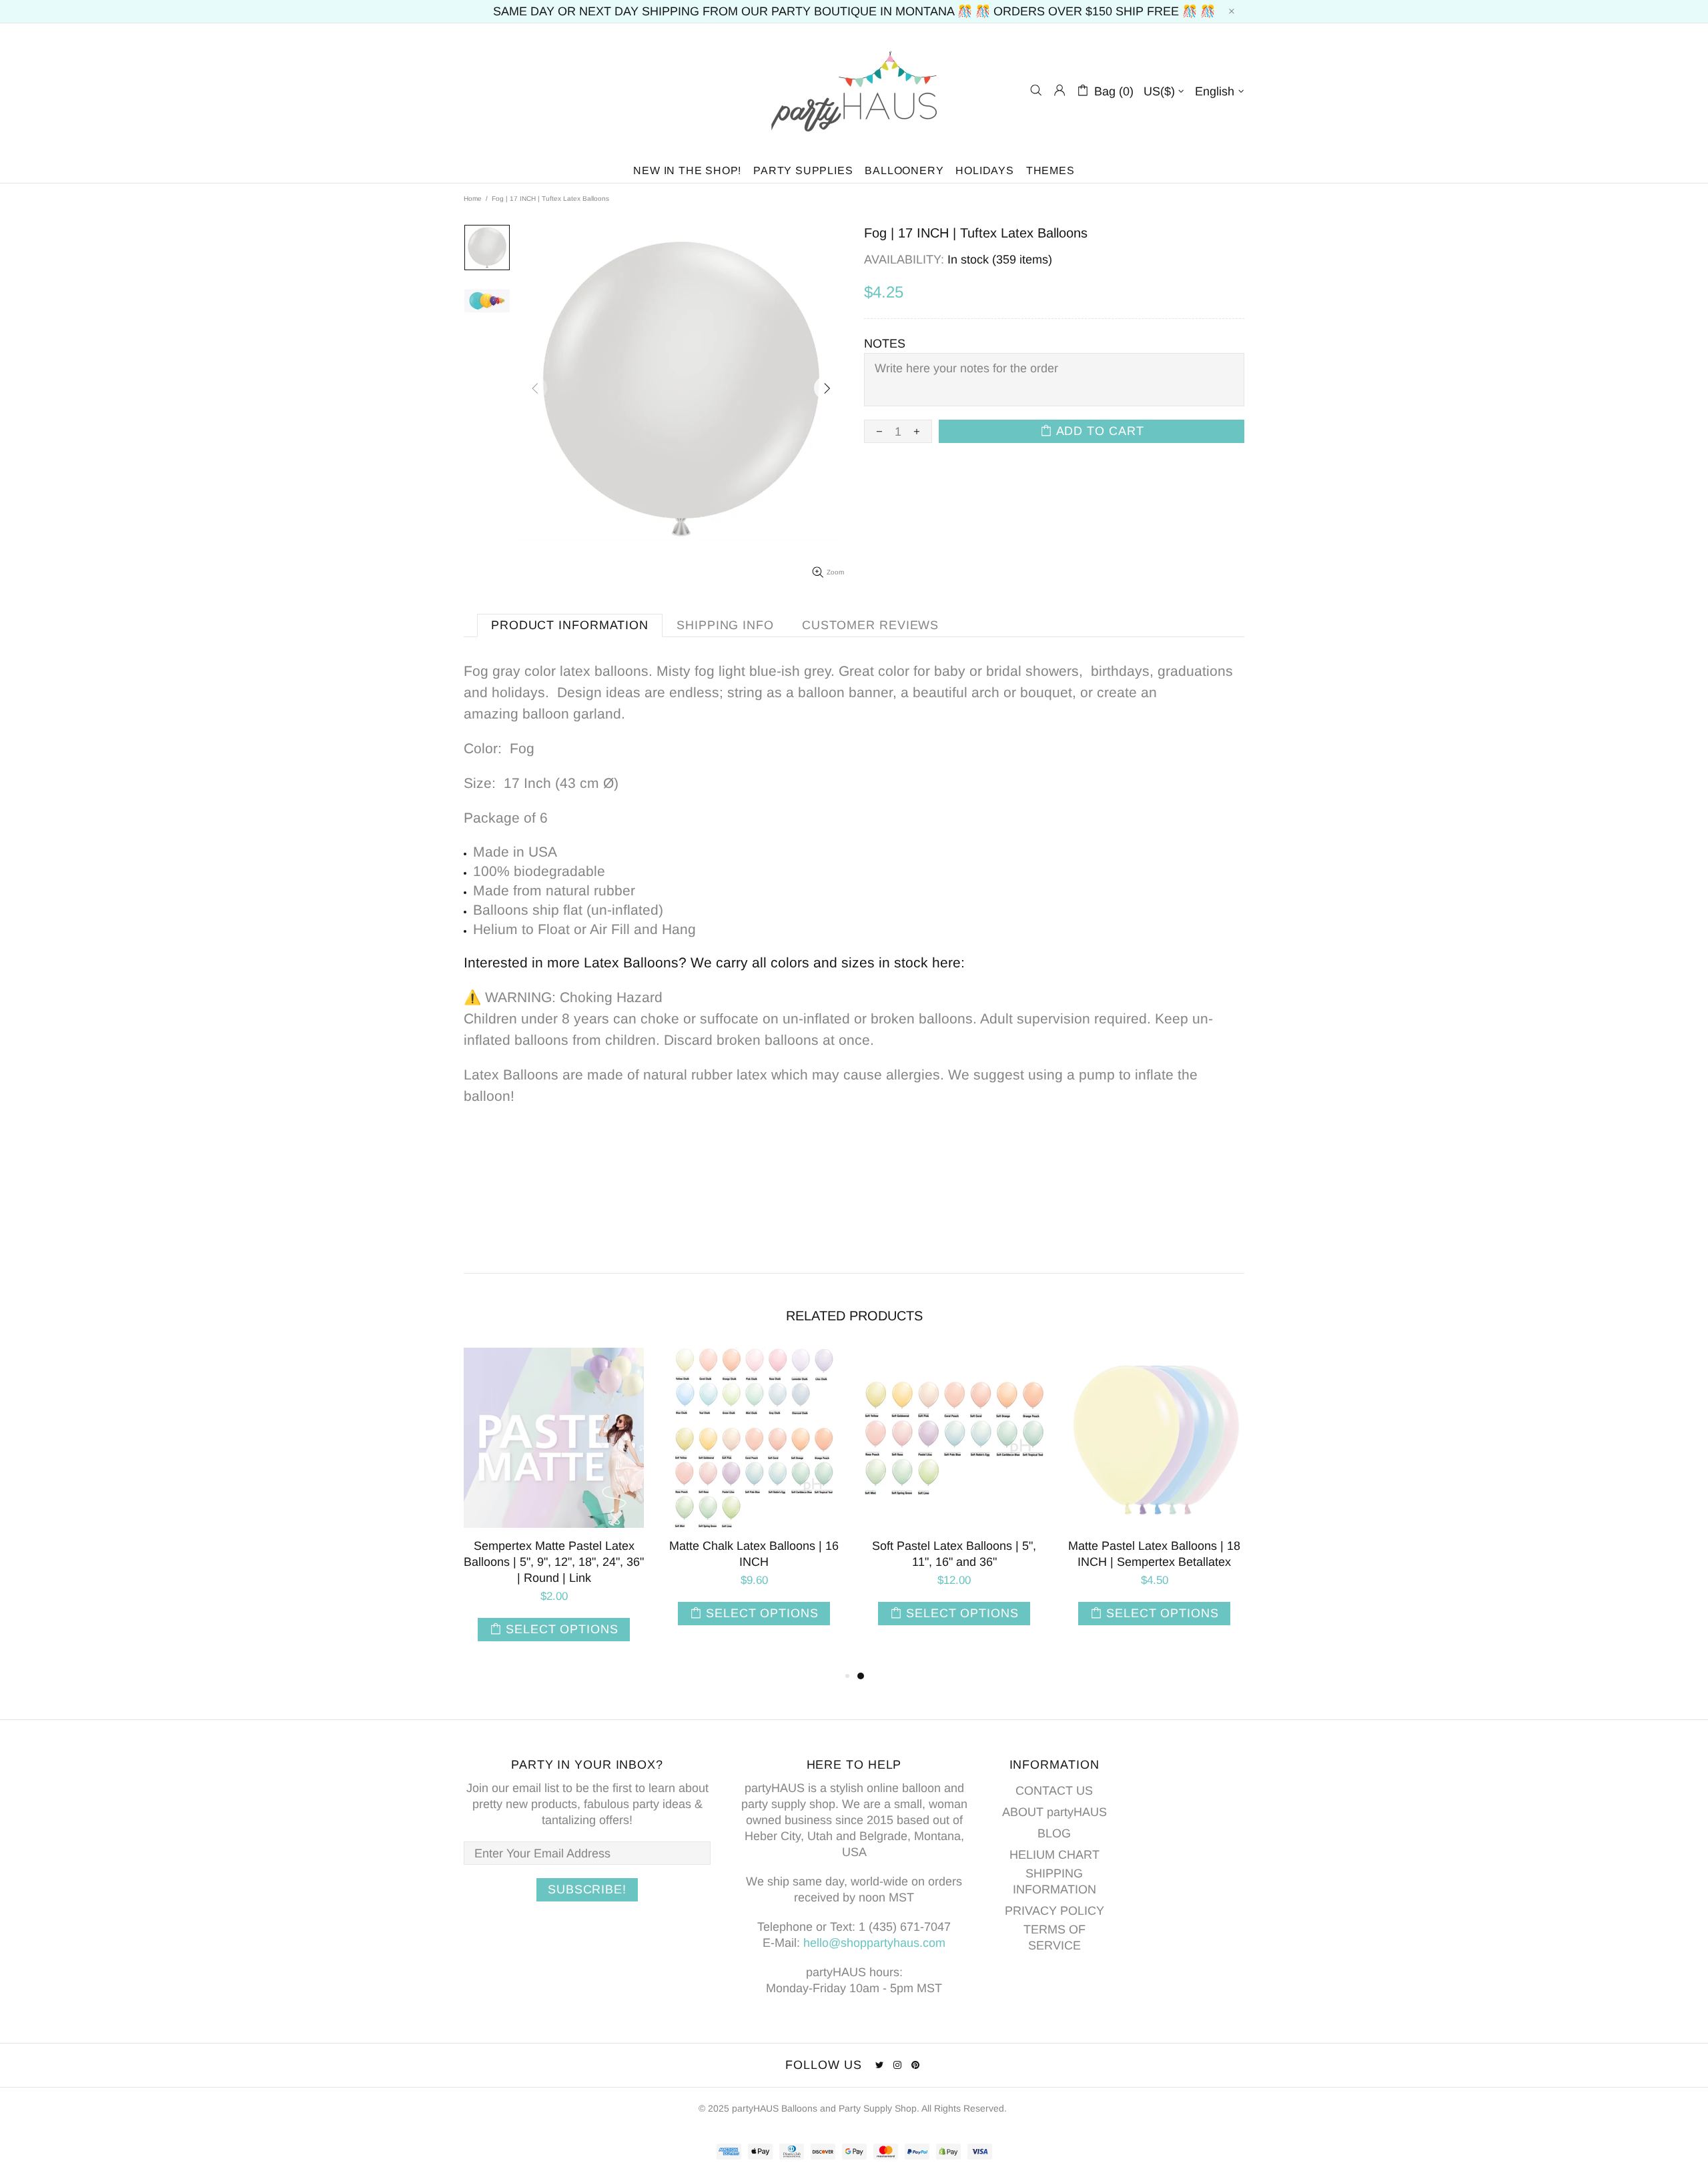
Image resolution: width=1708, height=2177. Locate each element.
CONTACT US (1054, 1791)
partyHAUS (854, 90)
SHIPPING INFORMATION (1054, 1881)
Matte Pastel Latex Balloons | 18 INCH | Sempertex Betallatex (1154, 1554)
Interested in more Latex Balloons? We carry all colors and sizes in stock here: (714, 962)
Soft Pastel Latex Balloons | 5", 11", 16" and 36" (954, 1554)
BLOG (1054, 1833)
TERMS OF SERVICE (1054, 1937)
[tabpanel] (954, 1500)
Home (473, 198)
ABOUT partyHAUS (1054, 1812)
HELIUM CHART (1054, 1855)
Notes (885, 344)
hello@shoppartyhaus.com (874, 1943)
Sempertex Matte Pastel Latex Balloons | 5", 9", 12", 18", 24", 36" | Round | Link (554, 1562)
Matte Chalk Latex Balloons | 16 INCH (754, 1554)
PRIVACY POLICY (1054, 1911)
